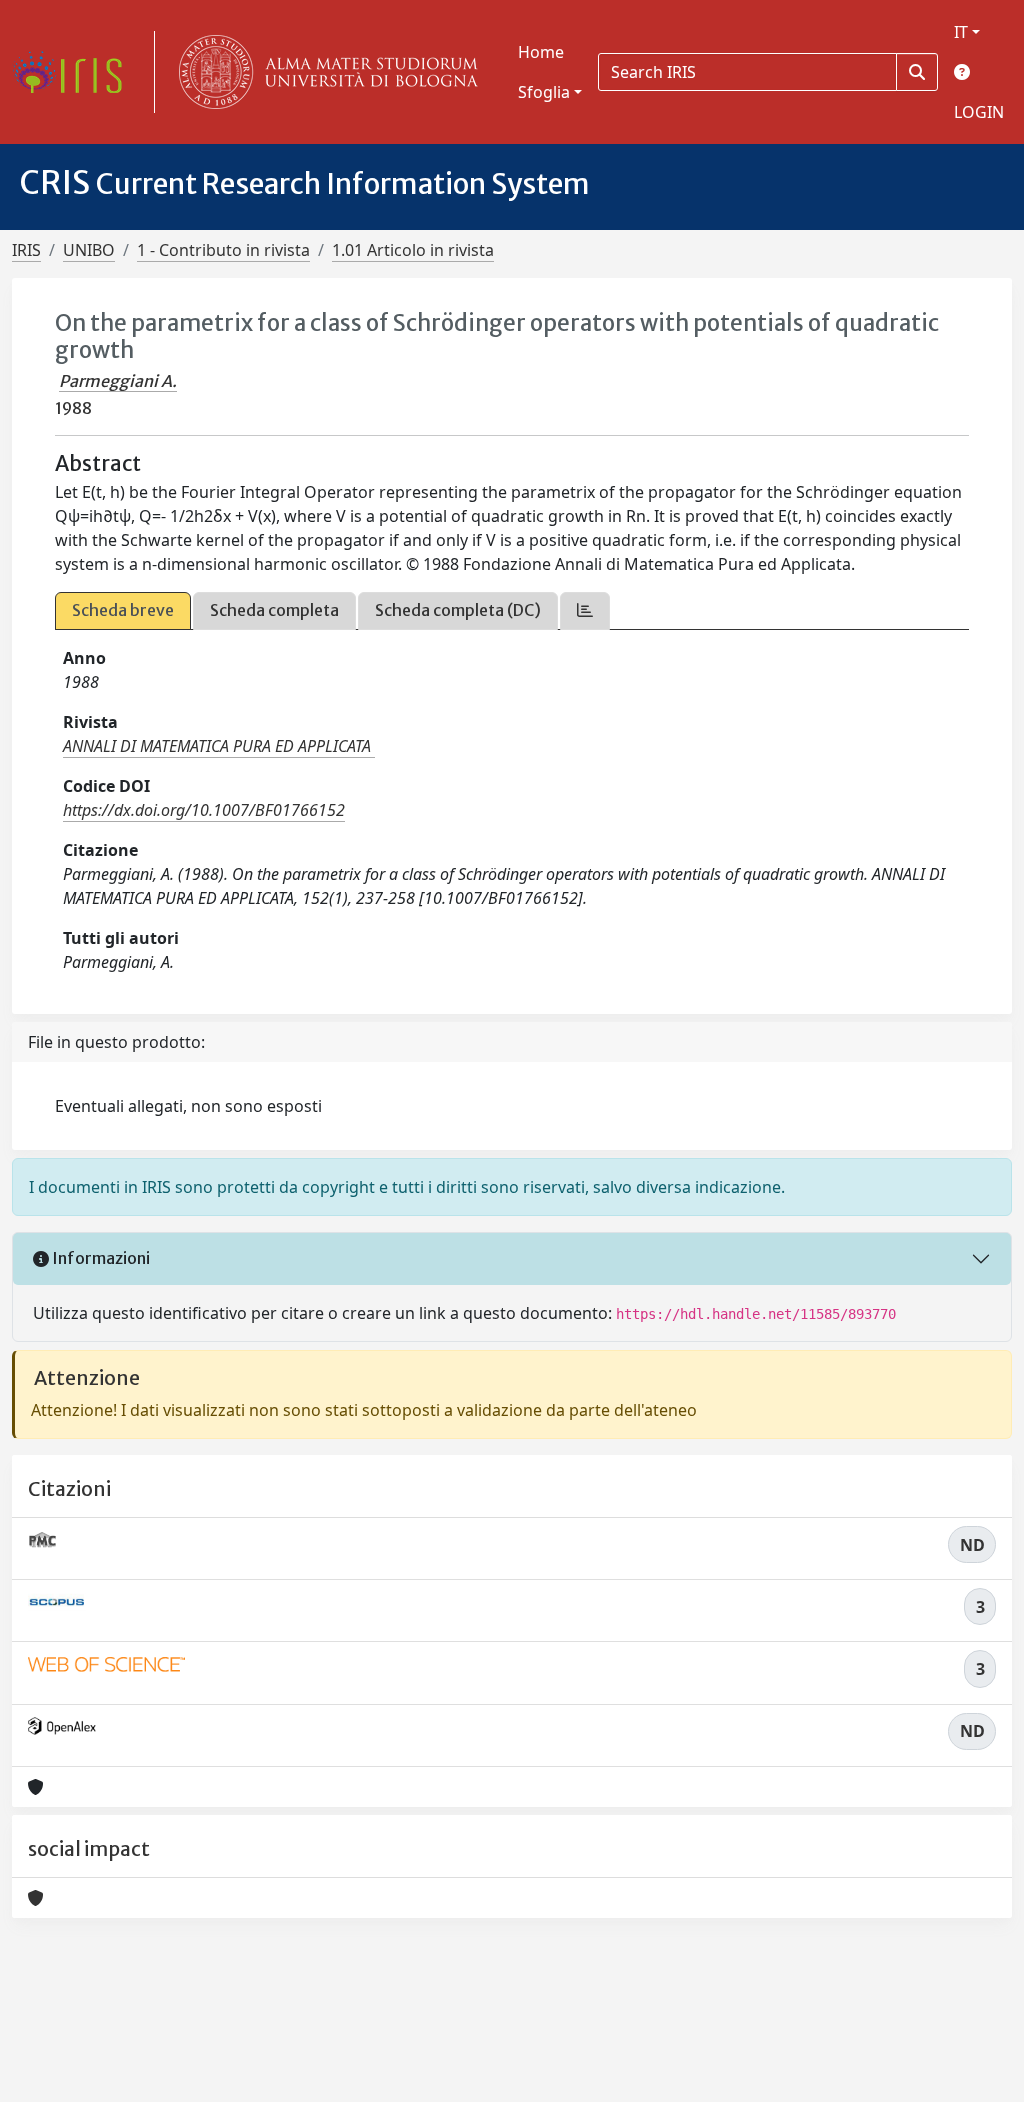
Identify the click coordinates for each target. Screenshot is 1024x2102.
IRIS (26, 250)
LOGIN (979, 112)
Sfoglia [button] (544, 92)
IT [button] (961, 32)
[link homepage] (75, 72)
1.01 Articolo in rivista (413, 250)
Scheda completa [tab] (274, 610)
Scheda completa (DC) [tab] (458, 610)
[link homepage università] (324, 72)
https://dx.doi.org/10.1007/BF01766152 (204, 810)
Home (541, 52)
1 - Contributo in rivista (223, 250)
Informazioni (99, 1258)
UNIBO (89, 250)
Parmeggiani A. (118, 381)
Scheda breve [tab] (123, 610)
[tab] (585, 610)
